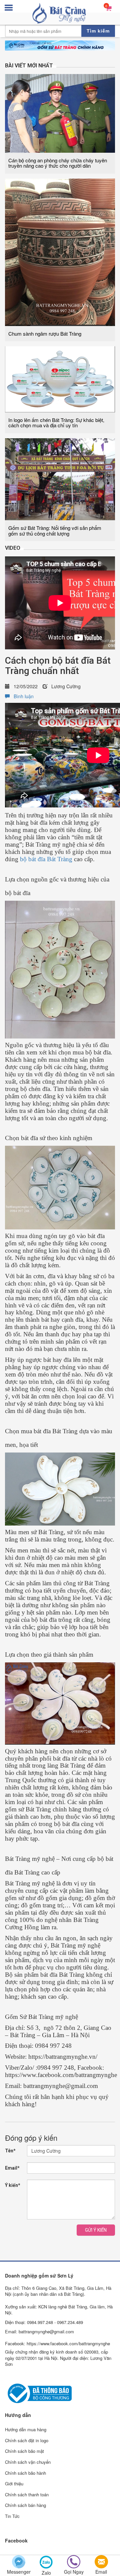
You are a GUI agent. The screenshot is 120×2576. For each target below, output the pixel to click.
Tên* (10, 2151)
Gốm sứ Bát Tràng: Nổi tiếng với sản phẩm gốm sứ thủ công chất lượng (55, 531)
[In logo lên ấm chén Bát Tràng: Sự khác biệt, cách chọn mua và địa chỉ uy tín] (60, 378)
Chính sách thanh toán (27, 2494)
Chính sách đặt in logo (27, 2440)
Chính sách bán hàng (25, 2505)
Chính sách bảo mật (24, 2451)
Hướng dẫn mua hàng (26, 2429)
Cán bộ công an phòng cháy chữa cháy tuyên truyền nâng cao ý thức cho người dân (58, 163)
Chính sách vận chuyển (28, 2462)
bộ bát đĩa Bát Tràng (46, 859)
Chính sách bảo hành (25, 2473)
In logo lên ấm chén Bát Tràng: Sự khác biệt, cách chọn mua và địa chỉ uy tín (56, 423)
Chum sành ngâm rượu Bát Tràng (45, 333)
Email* (12, 2168)
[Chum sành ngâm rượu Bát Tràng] (60, 252)
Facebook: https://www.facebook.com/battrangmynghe (57, 2343)
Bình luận (22, 696)
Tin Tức (12, 2516)
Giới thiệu (14, 2484)
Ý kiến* (13, 2185)
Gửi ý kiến (96, 2230)
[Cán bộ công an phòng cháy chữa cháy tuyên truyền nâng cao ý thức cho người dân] (60, 113)
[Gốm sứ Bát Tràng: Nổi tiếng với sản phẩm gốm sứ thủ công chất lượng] (60, 478)
